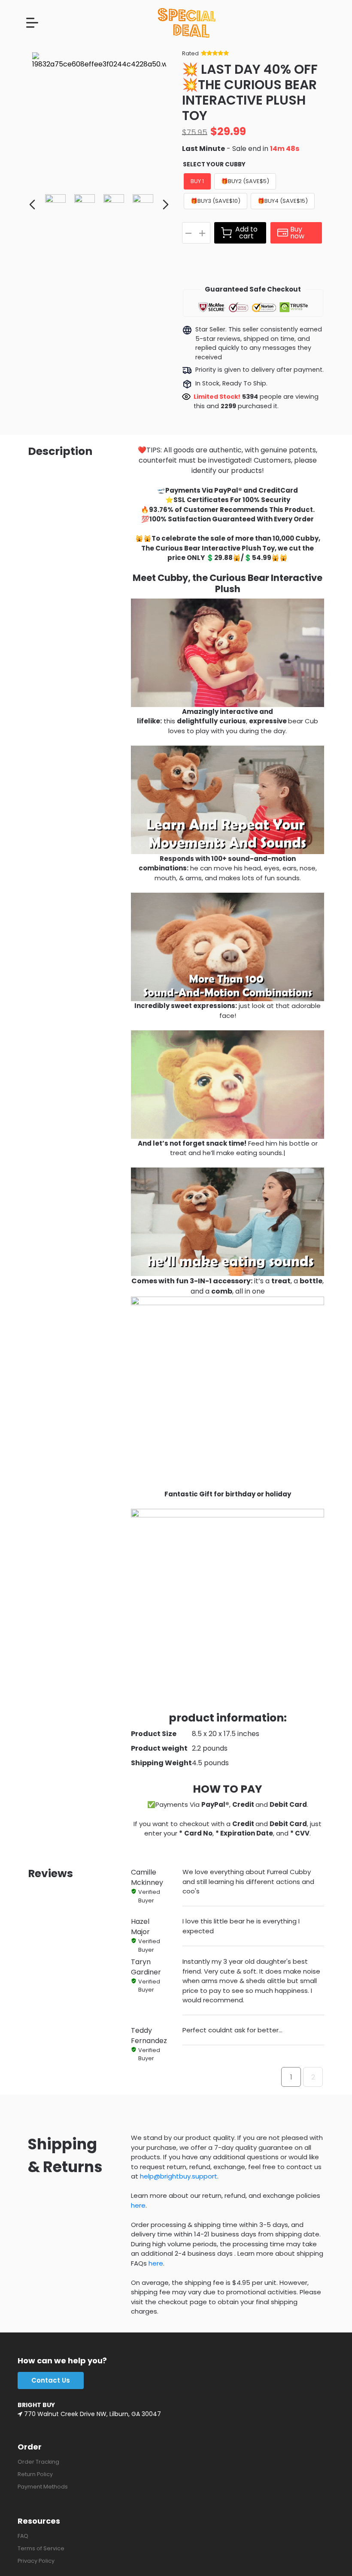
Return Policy (35, 2474)
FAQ (23, 2536)
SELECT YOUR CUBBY (214, 164)
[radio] (197, 181)
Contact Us (51, 2380)
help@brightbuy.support (179, 2176)
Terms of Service (41, 2548)
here (138, 2205)
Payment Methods (43, 2487)
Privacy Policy (36, 2561)
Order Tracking (38, 2462)
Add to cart (246, 233)
